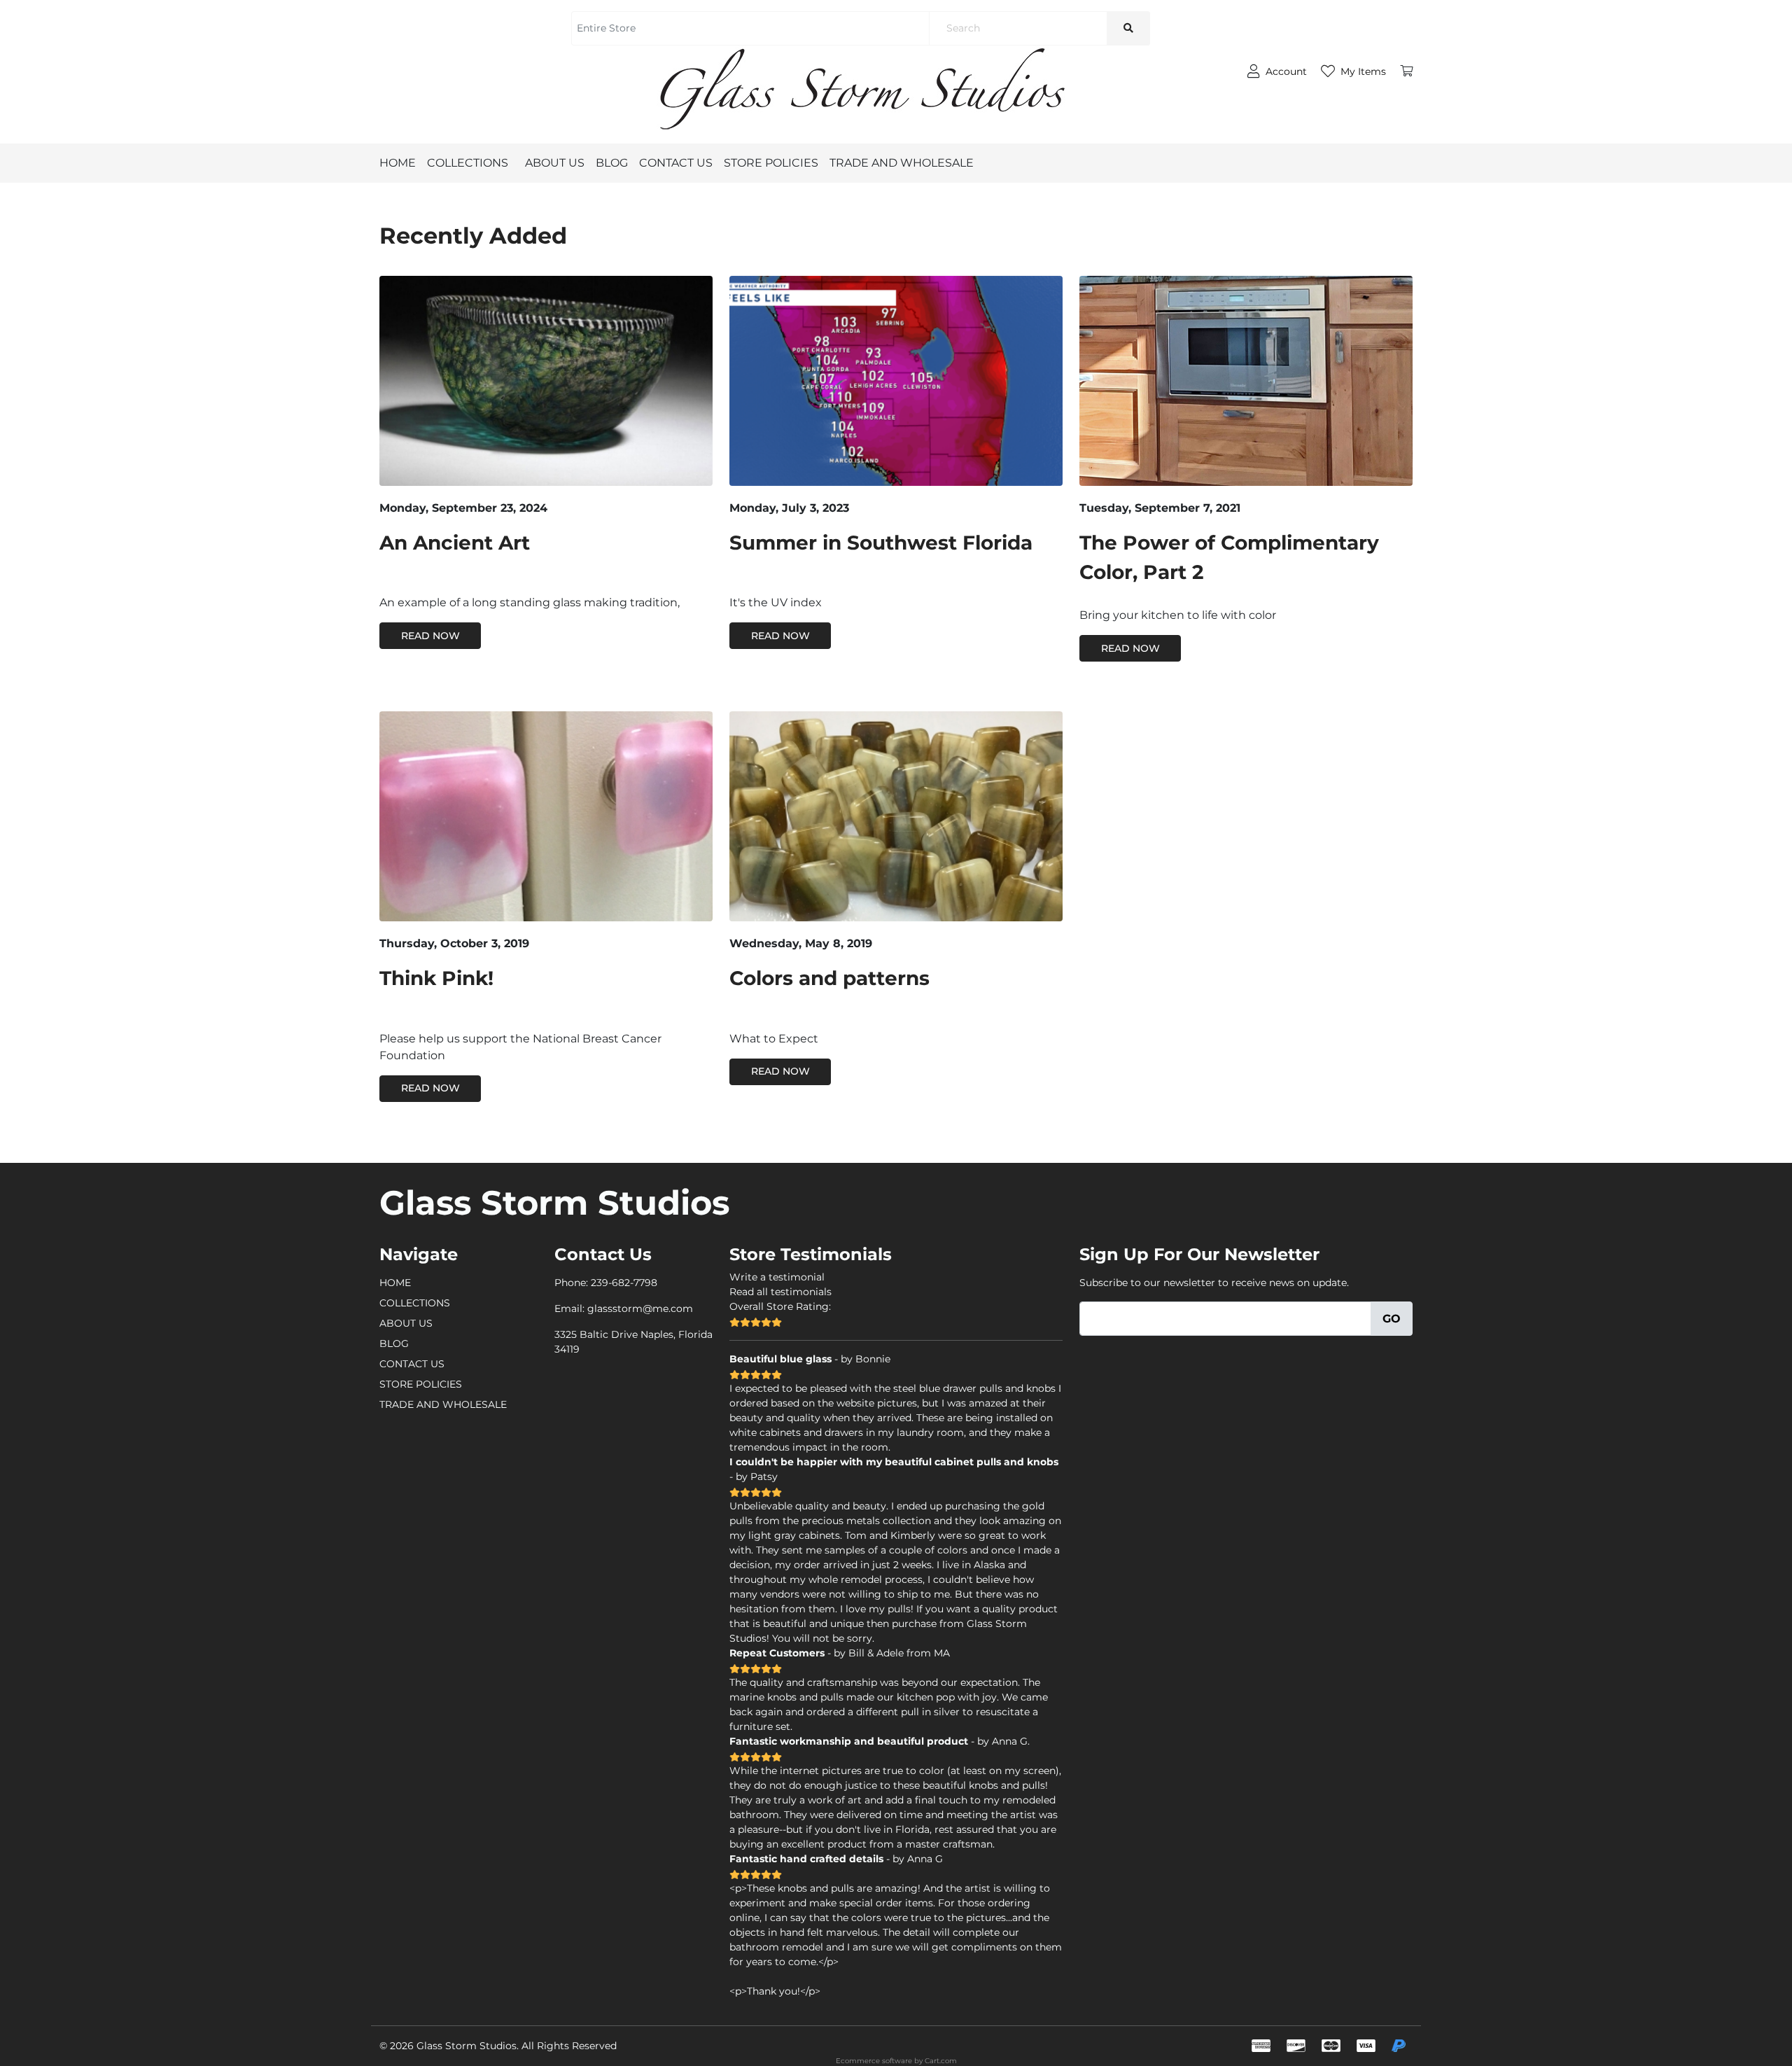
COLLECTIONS (468, 163)
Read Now (430, 636)
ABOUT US (555, 163)
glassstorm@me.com (640, 1308)
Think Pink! (436, 978)
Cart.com (941, 2061)
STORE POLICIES (771, 163)
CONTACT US (676, 163)
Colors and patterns (829, 978)
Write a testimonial (777, 1277)
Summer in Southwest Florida (881, 543)
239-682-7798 (624, 1283)
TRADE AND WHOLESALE (902, 163)
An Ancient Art (455, 543)
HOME (398, 163)
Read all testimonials (780, 1292)
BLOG (612, 163)
